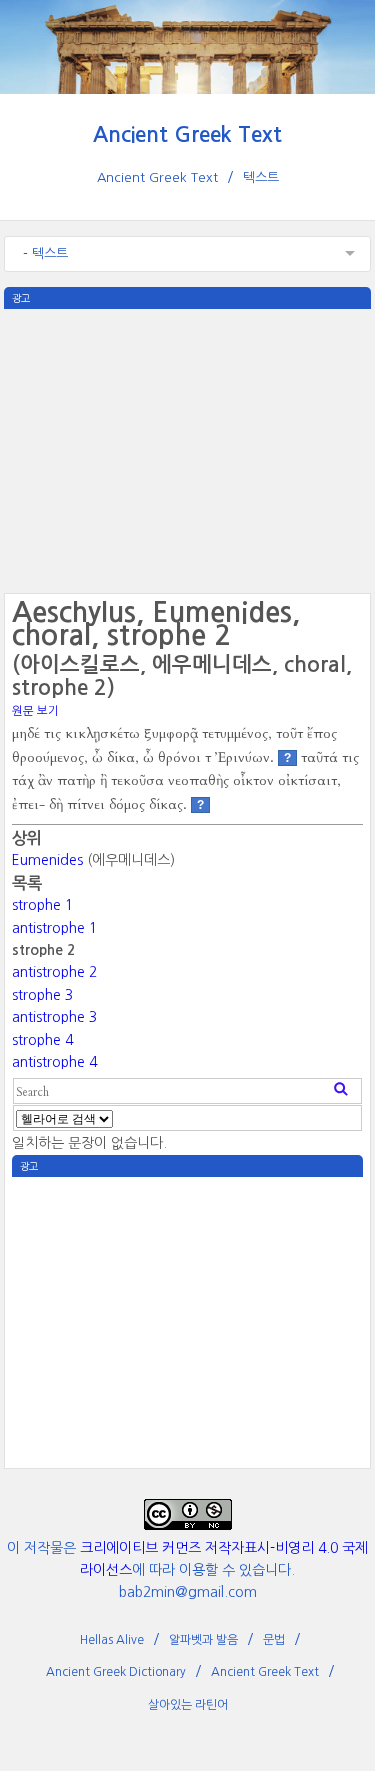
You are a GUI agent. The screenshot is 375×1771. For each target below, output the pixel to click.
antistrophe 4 (54, 1062)
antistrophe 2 (54, 972)
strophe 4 (42, 1040)
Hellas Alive (112, 1640)
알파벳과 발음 (203, 1640)
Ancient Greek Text (187, 134)
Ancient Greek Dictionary (116, 1672)
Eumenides (47, 860)
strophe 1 (42, 905)
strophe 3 (42, 995)
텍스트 (261, 177)
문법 (274, 1640)
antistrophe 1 (54, 928)
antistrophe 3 (54, 1017)
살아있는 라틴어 (188, 1705)
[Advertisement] (188, 449)
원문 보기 (35, 711)
